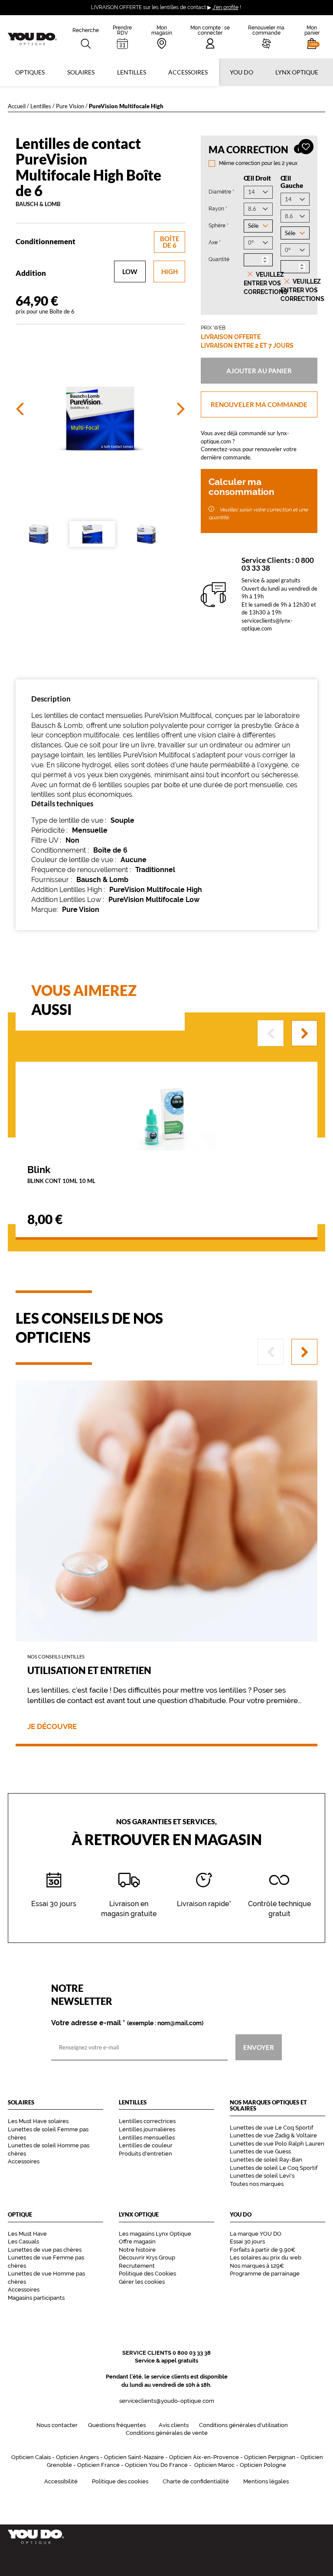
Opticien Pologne (263, 2465)
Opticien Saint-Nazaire (134, 2457)
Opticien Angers (77, 2457)
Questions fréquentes (117, 2425)
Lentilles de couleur (146, 2145)
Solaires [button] (81, 72)
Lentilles (41, 106)
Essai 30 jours (247, 2241)
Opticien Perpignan (270, 2457)
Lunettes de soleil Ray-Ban (266, 2160)
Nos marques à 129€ (257, 2266)
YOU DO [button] (242, 72)
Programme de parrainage (265, 2274)
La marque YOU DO (256, 2234)
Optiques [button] (30, 72)
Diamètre (221, 192)
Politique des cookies (120, 2481)
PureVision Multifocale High (156, 890)
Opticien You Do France (156, 2465)
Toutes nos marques (257, 2184)
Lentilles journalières (147, 2129)
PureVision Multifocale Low (154, 900)
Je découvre (52, 1727)
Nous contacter (57, 2425)
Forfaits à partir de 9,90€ (263, 2250)
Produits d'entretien (145, 2154)
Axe (215, 242)
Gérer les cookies (142, 2282)
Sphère (219, 225)
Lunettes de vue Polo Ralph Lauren (277, 2144)
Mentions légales (266, 2481)
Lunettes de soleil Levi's (262, 2176)
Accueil (17, 106)
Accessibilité (61, 2481)
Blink (61, 1174)
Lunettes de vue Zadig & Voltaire (273, 2135)
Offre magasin (137, 2241)
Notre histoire (137, 2250)
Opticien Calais (31, 2457)
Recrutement (137, 2266)
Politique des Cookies (147, 2274)
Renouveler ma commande (259, 404)
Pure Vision (70, 106)
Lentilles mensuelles (147, 2138)
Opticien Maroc (214, 2465)
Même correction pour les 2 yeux (258, 163)
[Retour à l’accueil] (166, 2537)
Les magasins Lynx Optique (155, 2234)
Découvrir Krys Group (147, 2258)
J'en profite (225, 7)
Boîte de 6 (169, 242)
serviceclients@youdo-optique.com (167, 2401)
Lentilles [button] (132, 72)
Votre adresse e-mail (127, 2023)
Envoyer (259, 2047)
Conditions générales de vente (167, 2433)
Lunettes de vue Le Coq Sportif (271, 2128)
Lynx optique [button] (297, 72)
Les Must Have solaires (38, 2121)
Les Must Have (27, 2234)
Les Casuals (23, 2241)
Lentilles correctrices (147, 2121)
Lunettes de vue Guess (260, 2151)
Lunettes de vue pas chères (45, 2250)
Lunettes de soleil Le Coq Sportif (274, 2168)
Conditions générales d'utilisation (243, 2425)
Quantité (219, 259)
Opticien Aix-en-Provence (204, 2457)
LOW (130, 271)
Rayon (218, 208)
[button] (312, 37)
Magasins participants (36, 2298)
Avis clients (174, 2425)
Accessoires (188, 72)
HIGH (169, 271)
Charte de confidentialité (196, 2481)
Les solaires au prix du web (266, 2258)
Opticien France (98, 2465)
